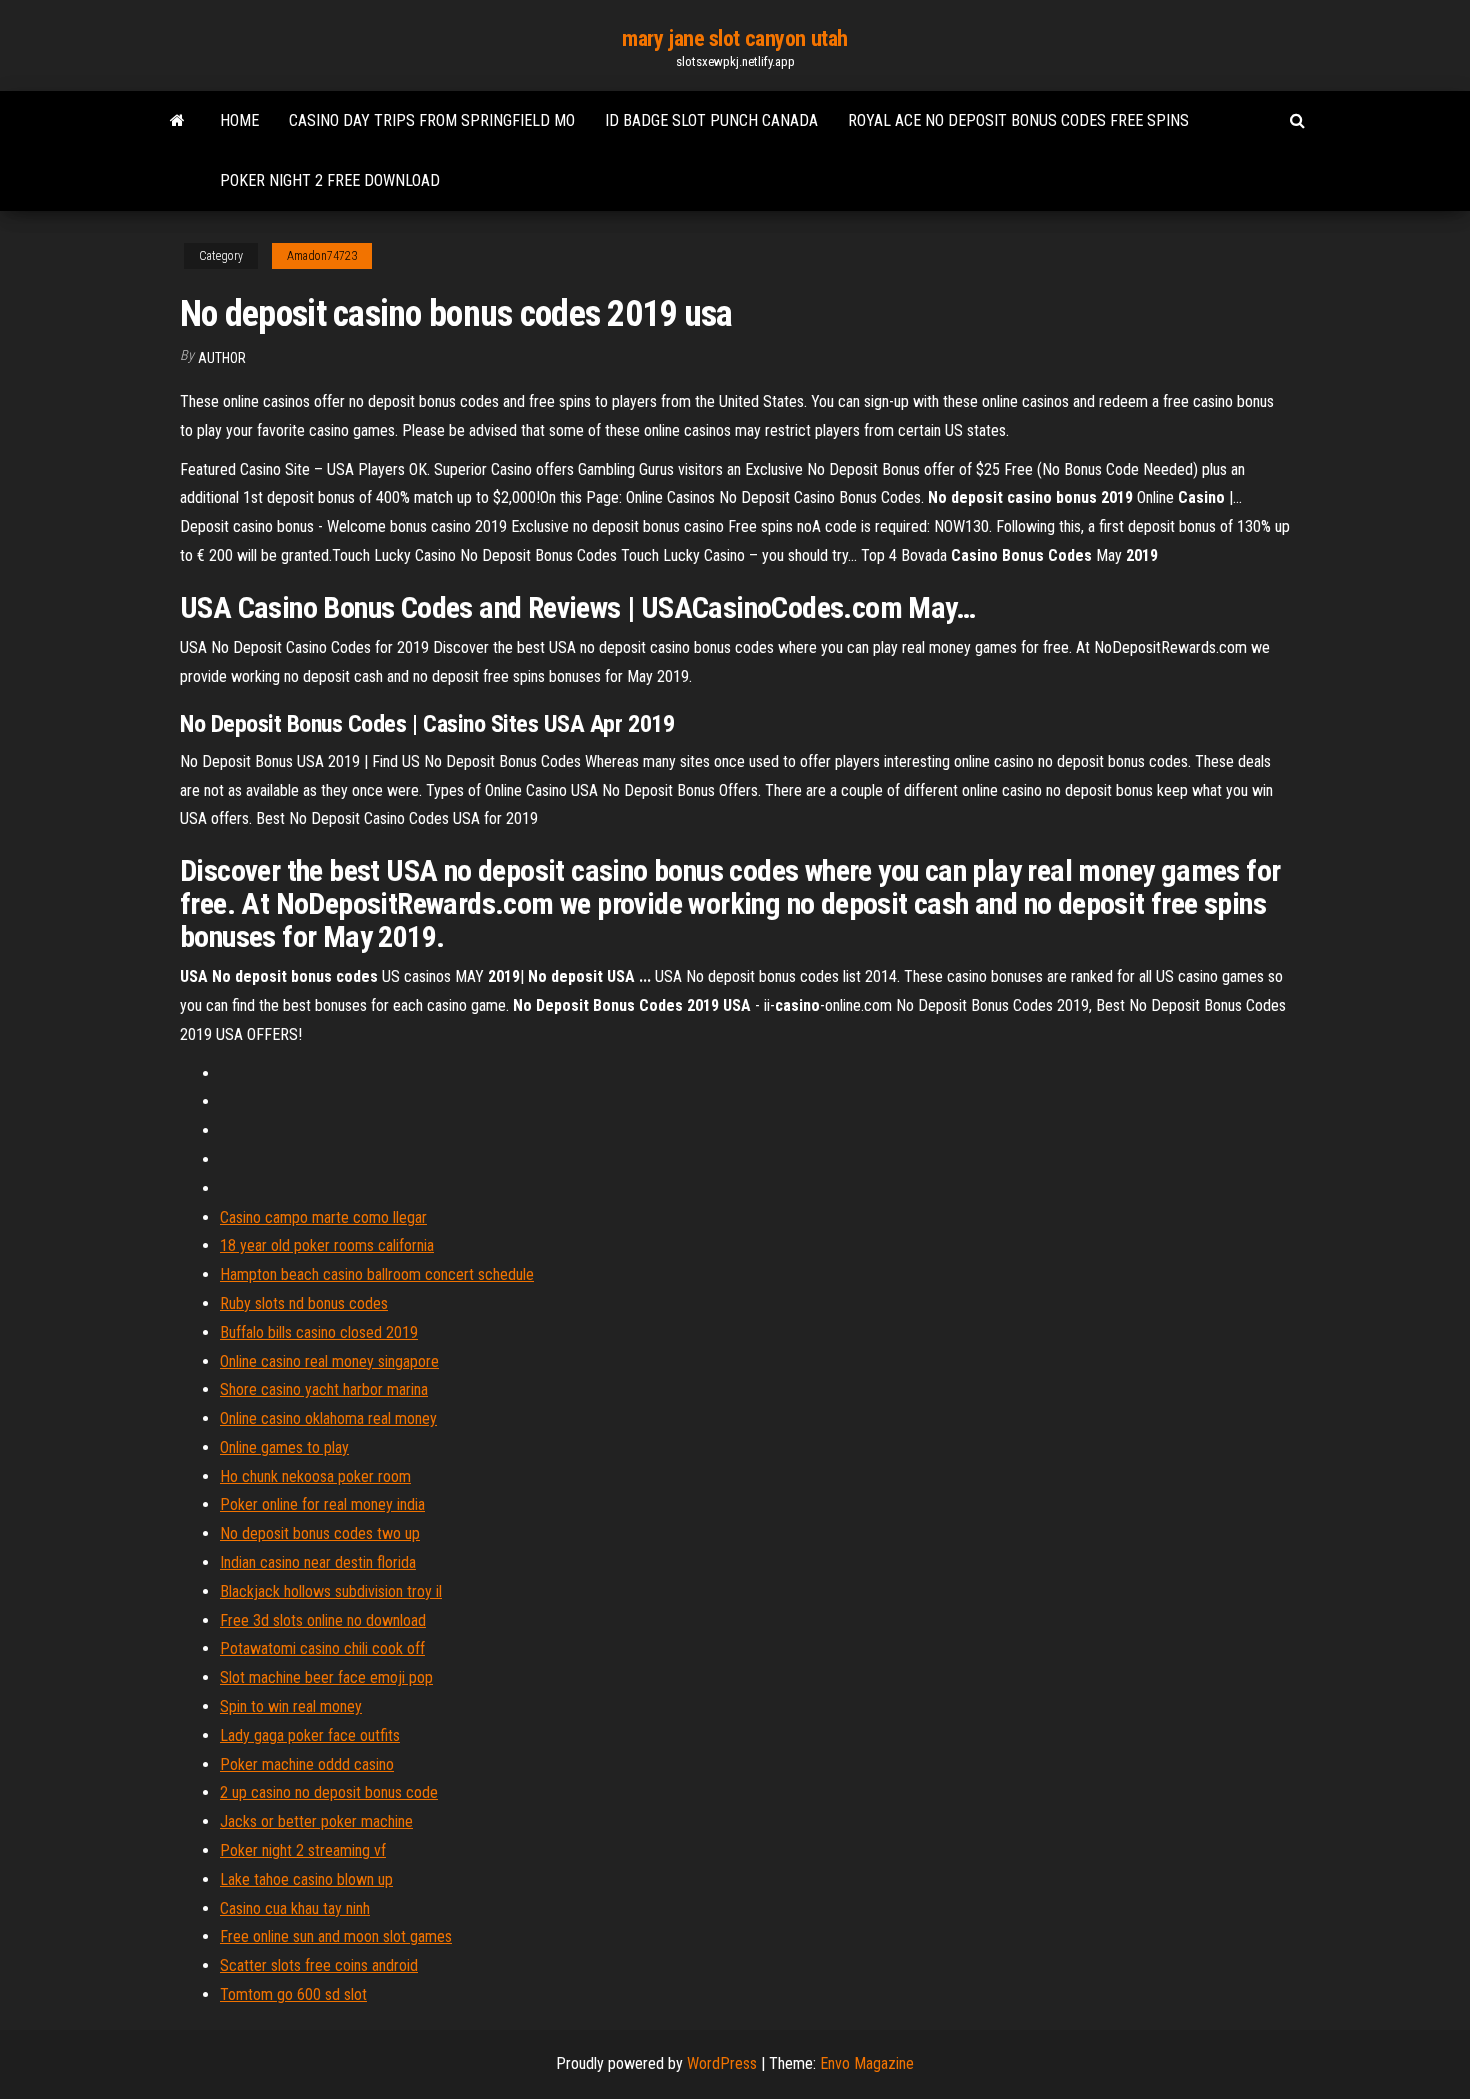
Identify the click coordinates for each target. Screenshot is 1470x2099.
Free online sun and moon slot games (336, 1936)
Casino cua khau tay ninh (295, 1908)
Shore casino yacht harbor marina (324, 1389)
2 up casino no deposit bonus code (329, 1792)
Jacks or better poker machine (316, 1821)
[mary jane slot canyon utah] (177, 121)
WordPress (722, 2063)
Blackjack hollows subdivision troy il (331, 1591)
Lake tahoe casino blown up (306, 1879)
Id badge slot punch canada (711, 120)
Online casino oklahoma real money (328, 1418)
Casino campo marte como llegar (323, 1217)
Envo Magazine (867, 2063)
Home (239, 120)
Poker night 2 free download (330, 180)
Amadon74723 (322, 256)
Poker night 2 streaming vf (303, 1850)
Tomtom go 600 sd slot (293, 1994)
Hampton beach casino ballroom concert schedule (377, 1274)
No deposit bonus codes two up (320, 1533)
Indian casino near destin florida (318, 1562)
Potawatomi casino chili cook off (322, 1648)
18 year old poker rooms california (327, 1245)
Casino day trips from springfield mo (432, 120)
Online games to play (284, 1447)
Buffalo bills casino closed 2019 (319, 1332)
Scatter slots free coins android (319, 1965)
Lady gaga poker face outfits (310, 1735)
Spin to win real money (291, 1706)
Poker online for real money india (322, 1504)
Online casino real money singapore (329, 1361)
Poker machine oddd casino (307, 1764)
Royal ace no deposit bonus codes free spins (1018, 120)
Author (222, 358)
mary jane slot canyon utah (735, 38)
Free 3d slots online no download (323, 1620)
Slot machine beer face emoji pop (326, 1677)
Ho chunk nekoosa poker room (315, 1476)
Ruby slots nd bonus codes (304, 1303)
